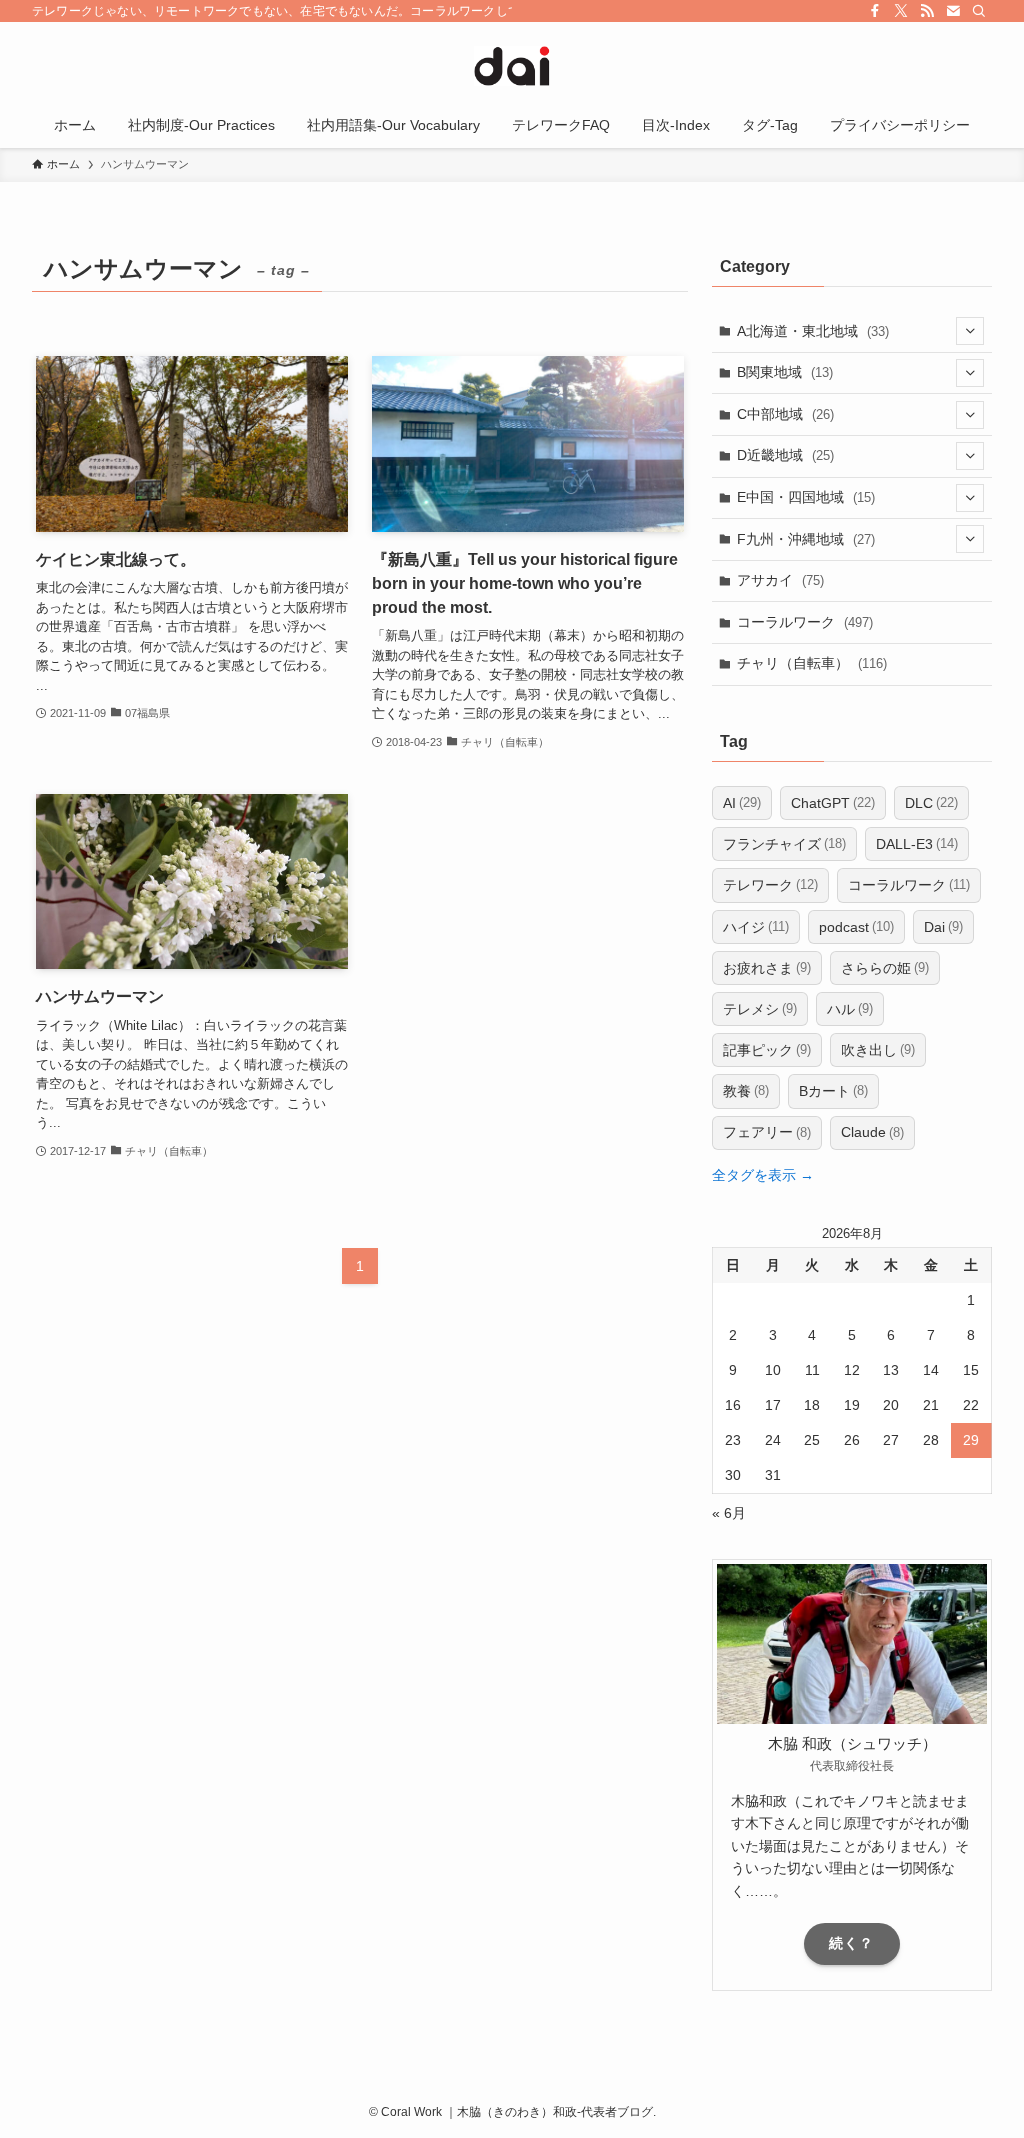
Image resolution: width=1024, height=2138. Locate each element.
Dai (943, 927)
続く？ (851, 1943)
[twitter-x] (901, 11)
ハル (850, 1009)
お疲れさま (767, 968)
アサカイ (780, 580)
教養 (746, 1091)
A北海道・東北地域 (813, 331)
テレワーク (770, 885)
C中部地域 (785, 414)
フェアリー (767, 1132)
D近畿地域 (785, 455)
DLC (931, 803)
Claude (872, 1132)
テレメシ (760, 1009)
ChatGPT (833, 803)
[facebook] (875, 11)
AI (742, 803)
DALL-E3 (917, 844)
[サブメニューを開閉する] (970, 331)
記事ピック (767, 1050)
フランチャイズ (784, 844)
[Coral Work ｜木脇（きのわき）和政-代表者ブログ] (512, 66)
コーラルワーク (805, 622)
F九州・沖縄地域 (806, 539)
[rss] (927, 11)
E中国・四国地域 (806, 497)
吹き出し (878, 1050)
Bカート (833, 1091)
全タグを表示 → (763, 1175)
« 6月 (729, 1513)
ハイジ (756, 927)
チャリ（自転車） (812, 663)
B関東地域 (785, 372)
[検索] (979, 11)
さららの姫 (885, 968)
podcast (856, 927)
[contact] (953, 11)
